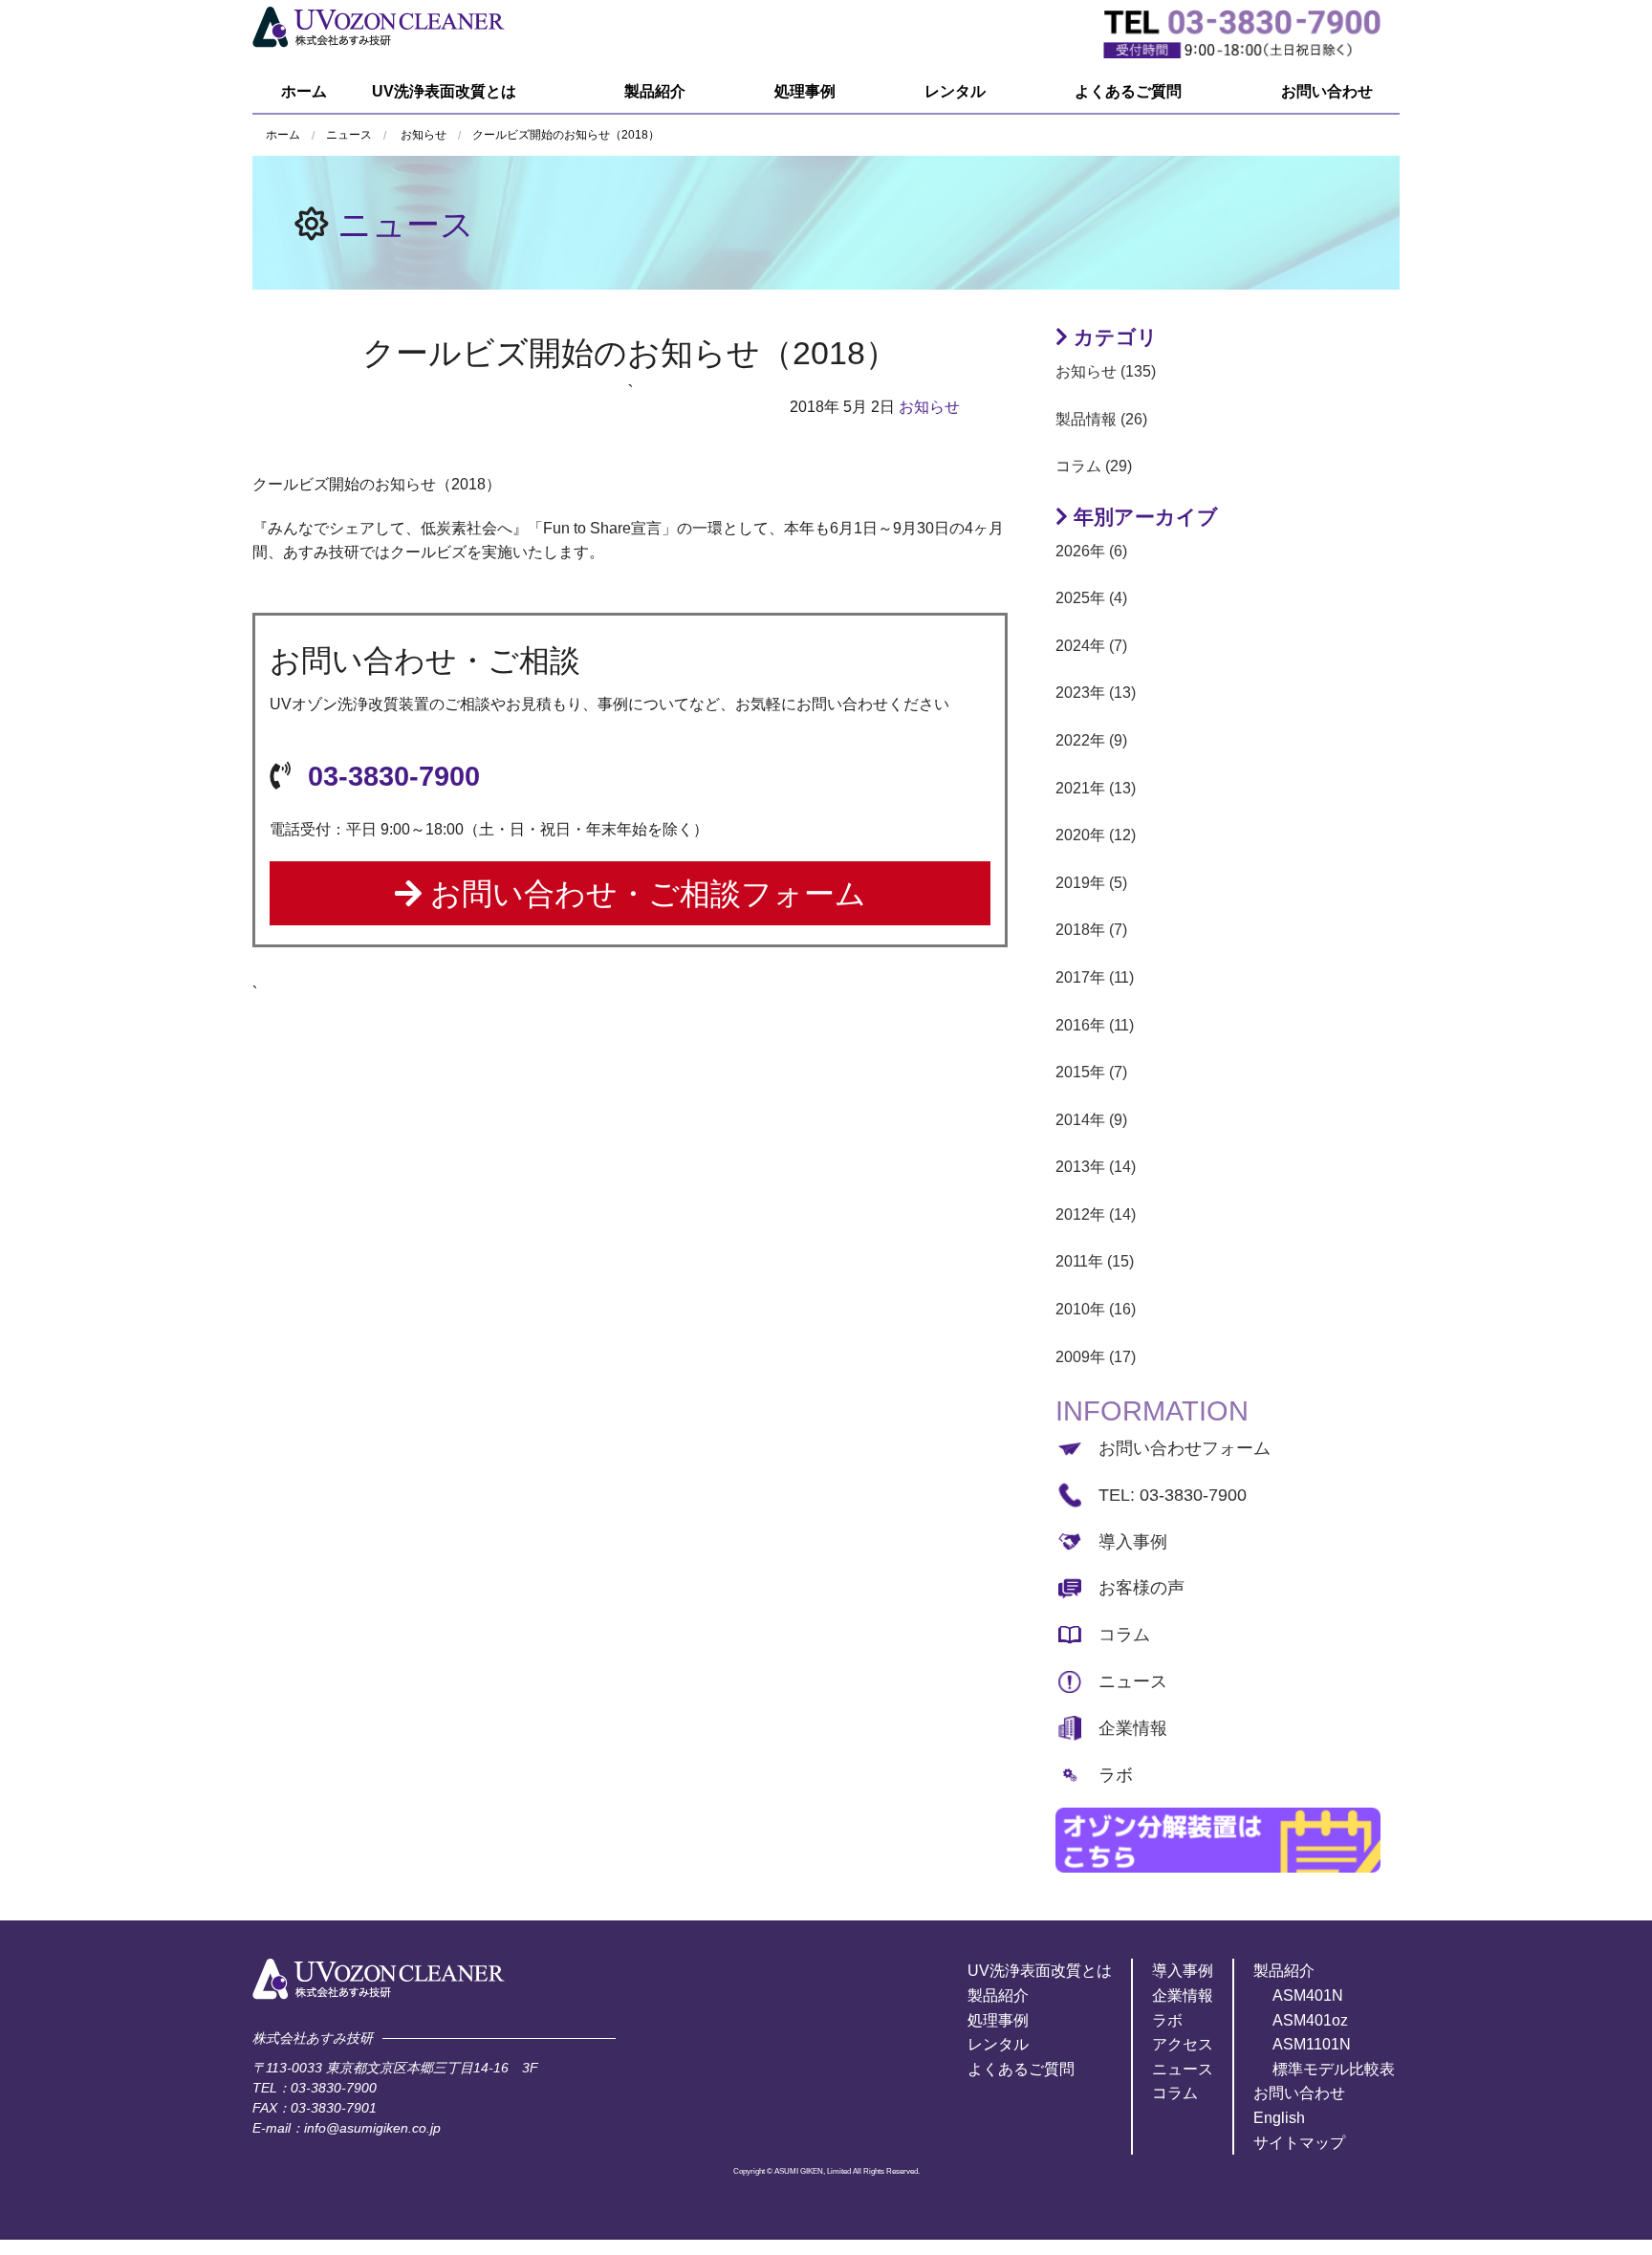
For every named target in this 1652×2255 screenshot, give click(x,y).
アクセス (1183, 2044)
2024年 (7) (1091, 646)
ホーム (304, 91)
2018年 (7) (1091, 930)
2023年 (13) (1096, 693)
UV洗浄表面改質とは (444, 91)
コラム (1124, 1635)
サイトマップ (1299, 2143)
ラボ (1116, 1775)
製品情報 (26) (1101, 419)
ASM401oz (1310, 2020)
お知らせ (424, 135)
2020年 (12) (1096, 835)
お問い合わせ (1327, 91)
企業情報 (1133, 1728)
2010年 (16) (1096, 1309)
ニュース (406, 224)
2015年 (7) (1091, 1072)
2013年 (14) (1096, 1167)
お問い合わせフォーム (1185, 1448)
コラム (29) (1094, 466)
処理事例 (805, 91)
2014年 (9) (1091, 1120)
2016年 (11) (1095, 1025)
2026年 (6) (1091, 551)
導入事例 (1133, 1542)
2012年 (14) (1096, 1214)
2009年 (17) (1096, 1357)
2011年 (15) (1095, 1261)
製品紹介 (655, 91)
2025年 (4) (1091, 598)
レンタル (955, 91)
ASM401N (1308, 1995)
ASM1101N (1312, 2044)
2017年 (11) (1095, 977)
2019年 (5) (1091, 883)
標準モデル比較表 (1334, 2069)
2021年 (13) (1096, 788)
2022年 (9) (1091, 740)
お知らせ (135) (1106, 371)
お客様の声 (1141, 1588)
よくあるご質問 (1128, 91)
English (1279, 2118)
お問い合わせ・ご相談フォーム (644, 894)
